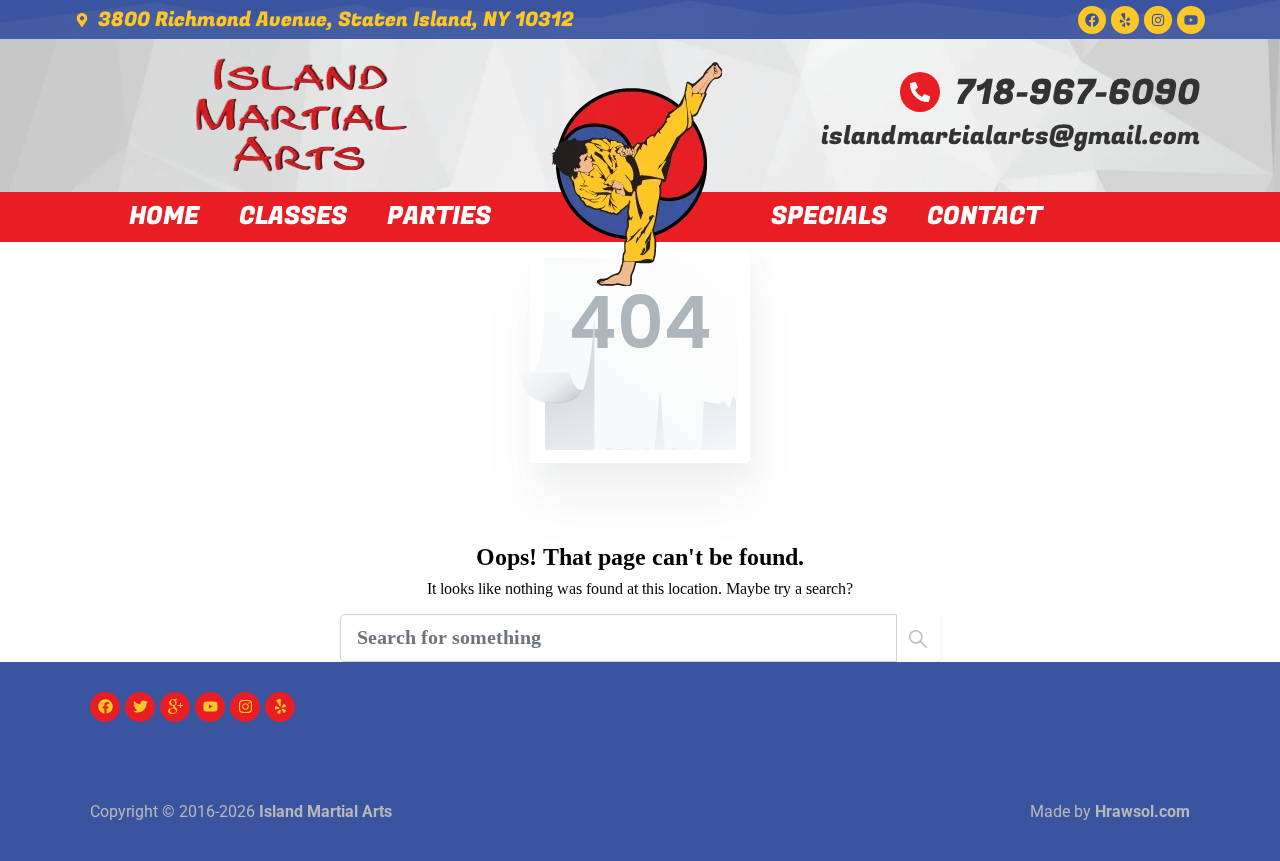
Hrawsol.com (1142, 811)
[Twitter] (140, 707)
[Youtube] (1191, 20)
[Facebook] (1092, 20)
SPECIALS (829, 217)
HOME (164, 217)
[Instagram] (1158, 20)
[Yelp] (1125, 20)
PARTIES (439, 217)
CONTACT (984, 217)
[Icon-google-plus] (175, 707)
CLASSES (293, 217)
